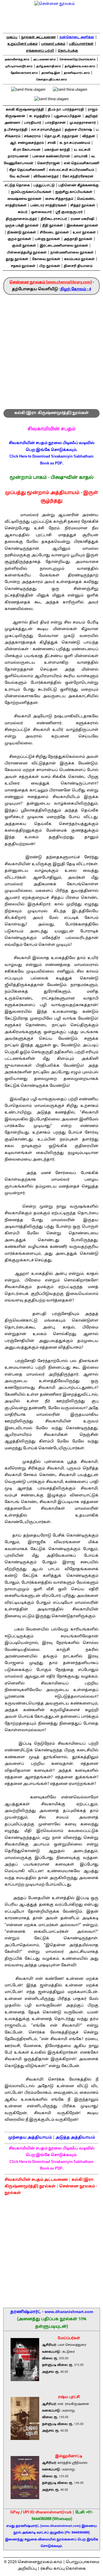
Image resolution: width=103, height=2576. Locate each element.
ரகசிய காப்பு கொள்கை (63, 2569)
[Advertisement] (51, 349)
